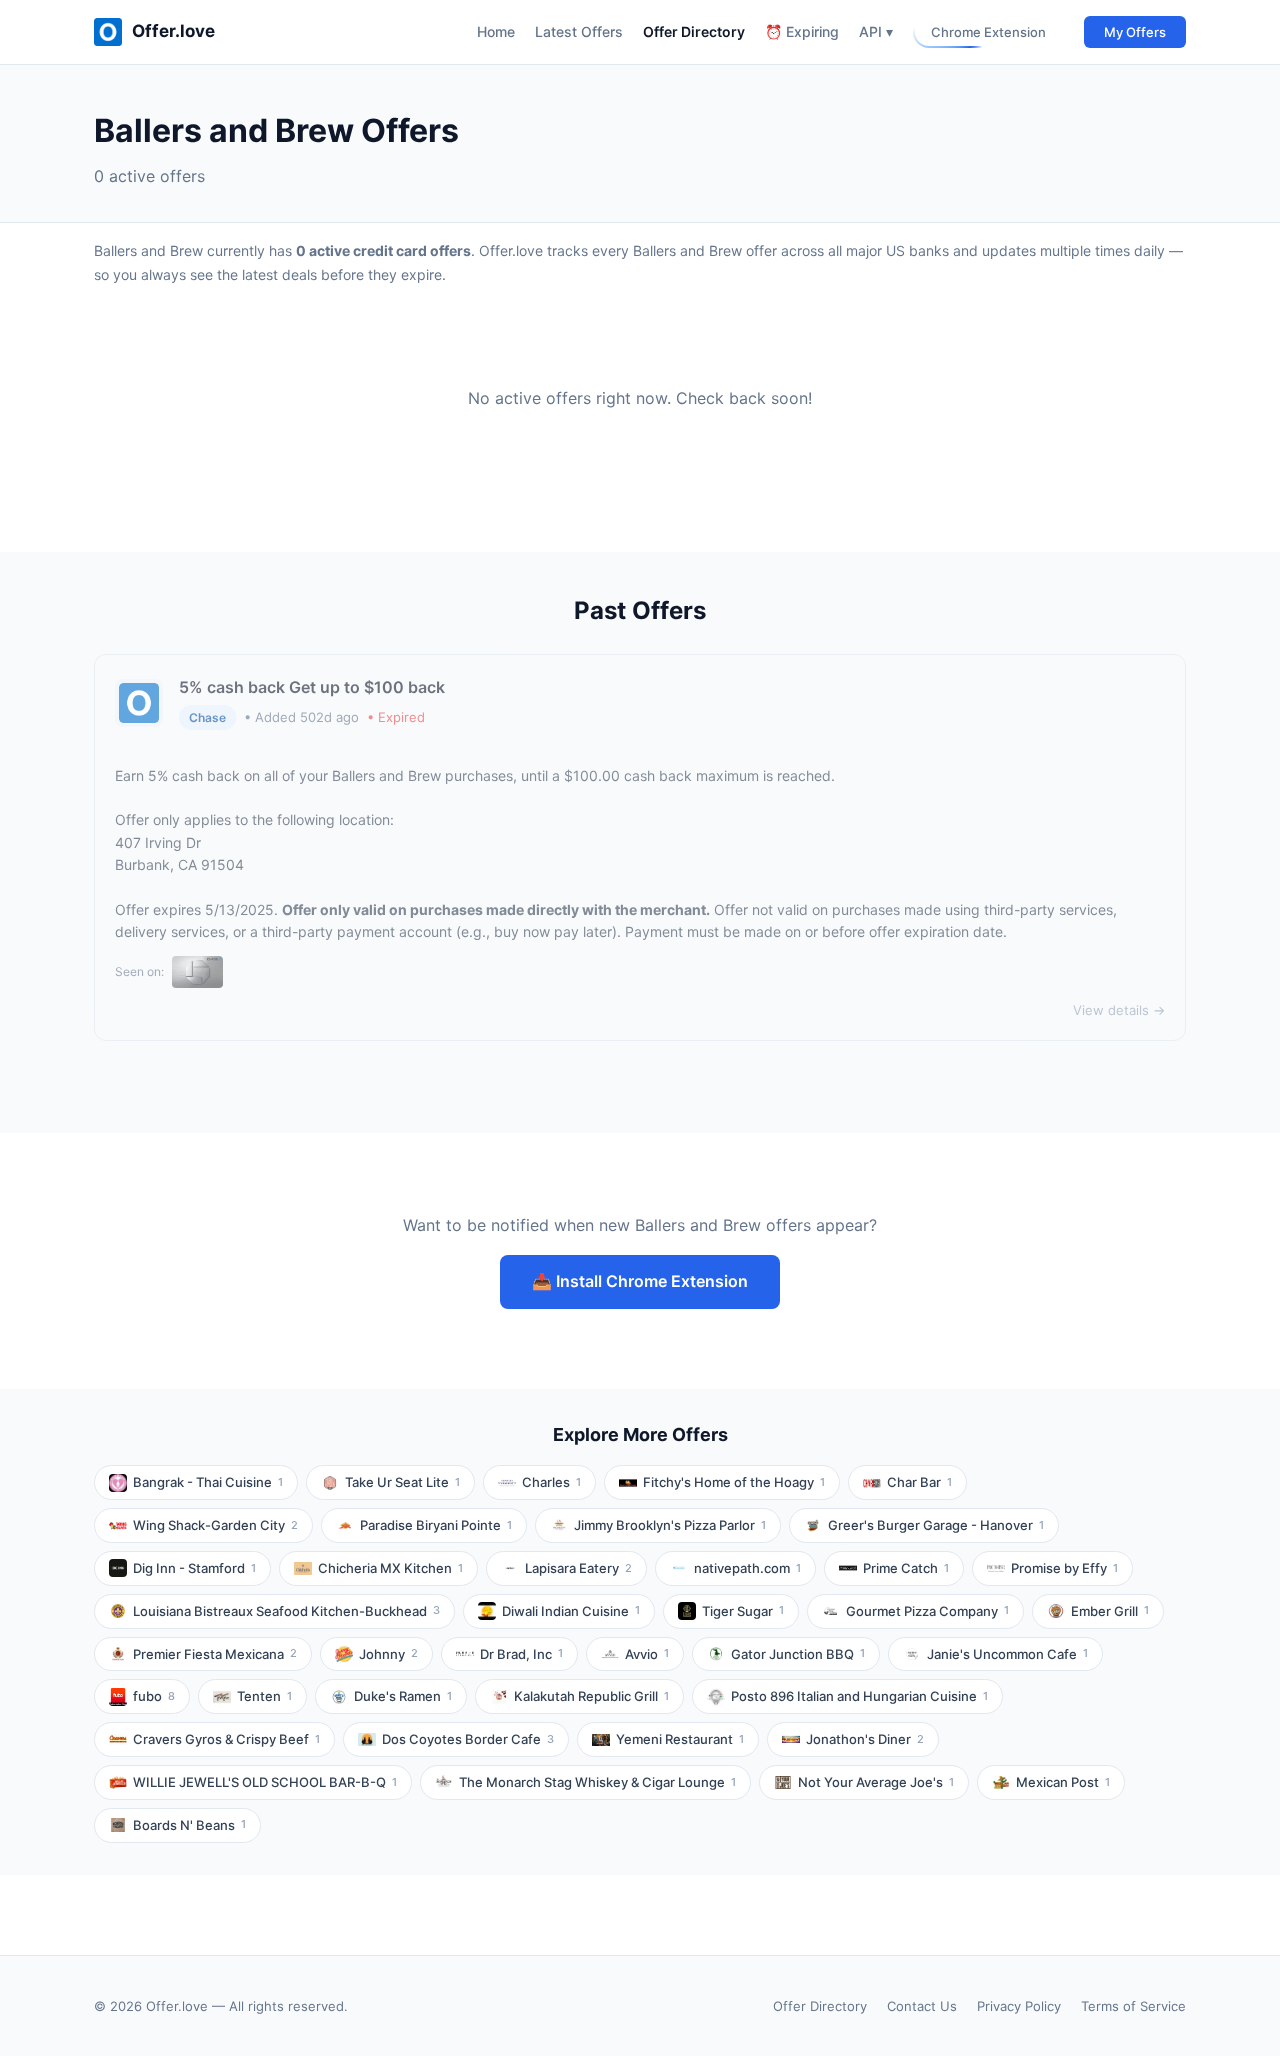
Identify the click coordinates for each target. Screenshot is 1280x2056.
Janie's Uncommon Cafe (1007, 1654)
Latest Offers (579, 31)
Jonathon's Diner (865, 1739)
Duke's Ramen (403, 1696)
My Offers (1135, 32)
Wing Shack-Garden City (215, 1525)
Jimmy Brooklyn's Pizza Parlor (670, 1525)
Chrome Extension (988, 32)
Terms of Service (1133, 2006)
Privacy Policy (1019, 2006)
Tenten (264, 1696)
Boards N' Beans (189, 1825)
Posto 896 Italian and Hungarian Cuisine (859, 1696)
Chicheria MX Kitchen (390, 1568)
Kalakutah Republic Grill (591, 1696)
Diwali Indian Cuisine (571, 1611)
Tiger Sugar (743, 1611)
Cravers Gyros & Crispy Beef (226, 1739)
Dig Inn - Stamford (194, 1568)
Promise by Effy (1064, 1568)
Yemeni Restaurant (680, 1739)
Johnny (388, 1654)
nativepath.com (747, 1568)
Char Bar (919, 1482)
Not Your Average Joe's (876, 1782)
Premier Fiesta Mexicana (215, 1654)
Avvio (647, 1654)
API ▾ (876, 31)
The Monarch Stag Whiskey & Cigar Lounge (597, 1782)
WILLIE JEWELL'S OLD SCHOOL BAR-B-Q (265, 1782)
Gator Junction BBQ (798, 1654)
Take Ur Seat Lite (402, 1482)
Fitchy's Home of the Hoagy (734, 1482)
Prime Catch (906, 1568)
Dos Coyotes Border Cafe (468, 1739)
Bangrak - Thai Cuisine (208, 1482)
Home (496, 31)
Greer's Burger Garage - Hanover (936, 1525)
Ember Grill (1110, 1611)
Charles (551, 1482)
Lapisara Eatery (578, 1568)
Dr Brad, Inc (521, 1654)
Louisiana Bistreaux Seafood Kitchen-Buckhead (286, 1611)
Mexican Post (1063, 1782)
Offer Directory (694, 31)
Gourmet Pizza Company (927, 1611)
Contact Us (922, 2006)
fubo (154, 1696)
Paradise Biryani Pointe (436, 1525)
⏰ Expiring (802, 31)
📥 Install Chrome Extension (640, 1281)
